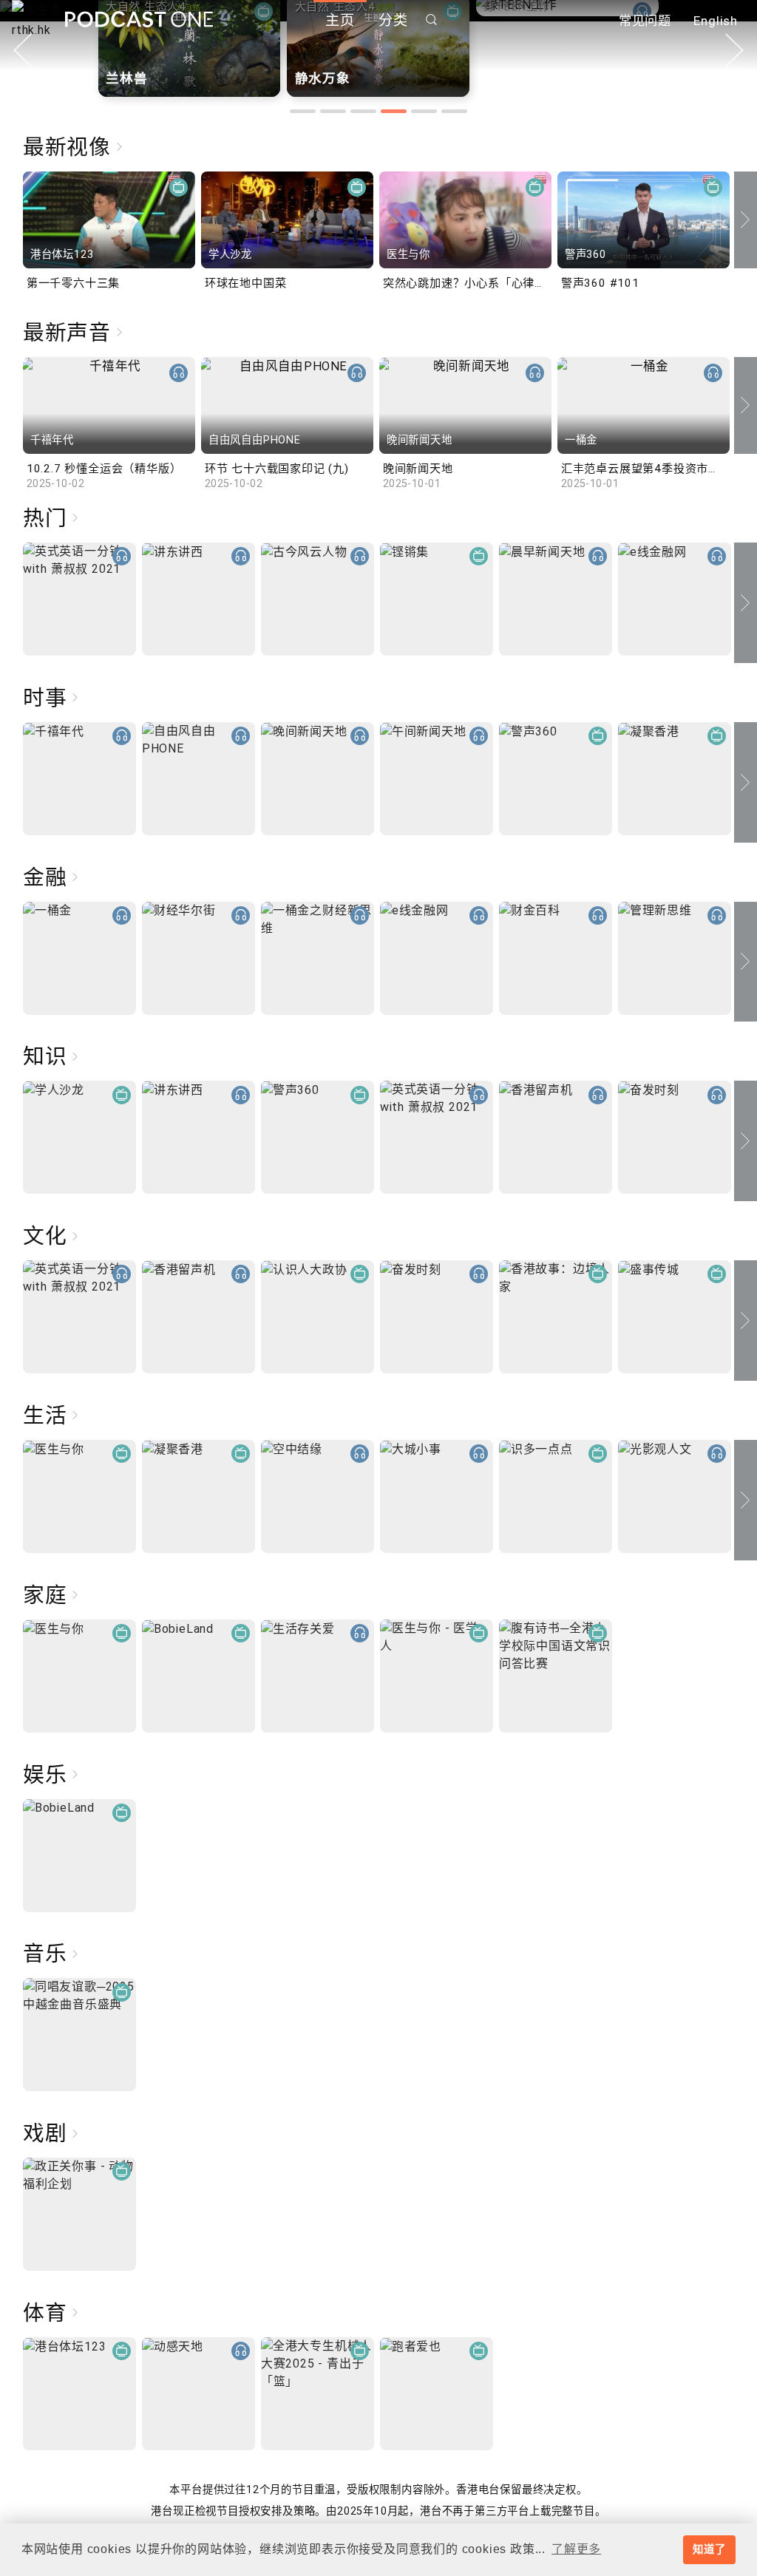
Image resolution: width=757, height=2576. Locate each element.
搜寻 (432, 20)
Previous (23, 50)
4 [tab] (394, 111)
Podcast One (139, 20)
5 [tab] (424, 111)
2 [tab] (333, 111)
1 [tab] (303, 111)
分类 (393, 20)
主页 (340, 20)
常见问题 (645, 21)
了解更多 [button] (576, 2549)
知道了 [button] (709, 2549)
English (716, 21)
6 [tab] (454, 111)
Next (734, 50)
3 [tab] (363, 111)
